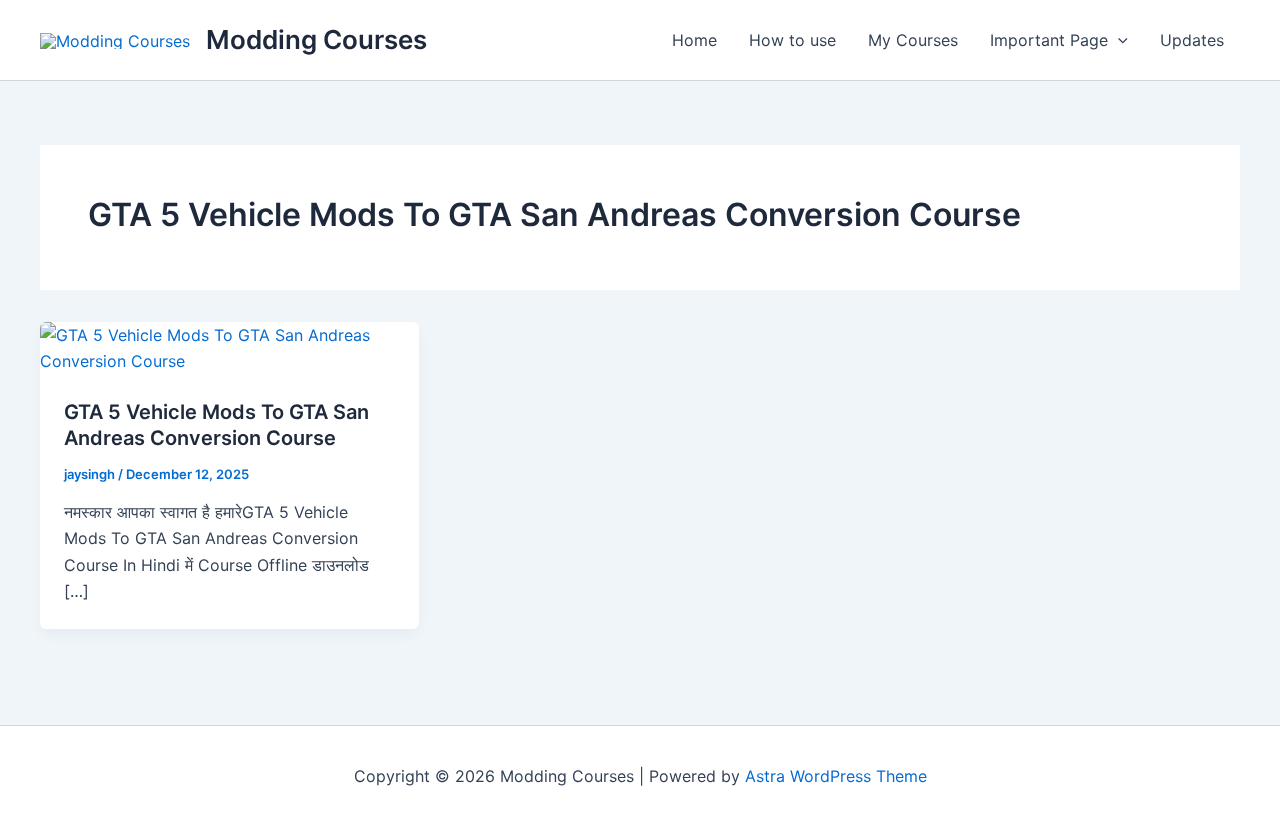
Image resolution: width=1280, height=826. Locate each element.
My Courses (913, 40)
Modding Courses (316, 39)
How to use (792, 40)
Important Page (1049, 40)
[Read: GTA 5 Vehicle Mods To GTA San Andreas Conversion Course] (229, 347)
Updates (1192, 40)
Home (694, 40)
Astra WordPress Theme (836, 776)
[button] (1118, 40)
